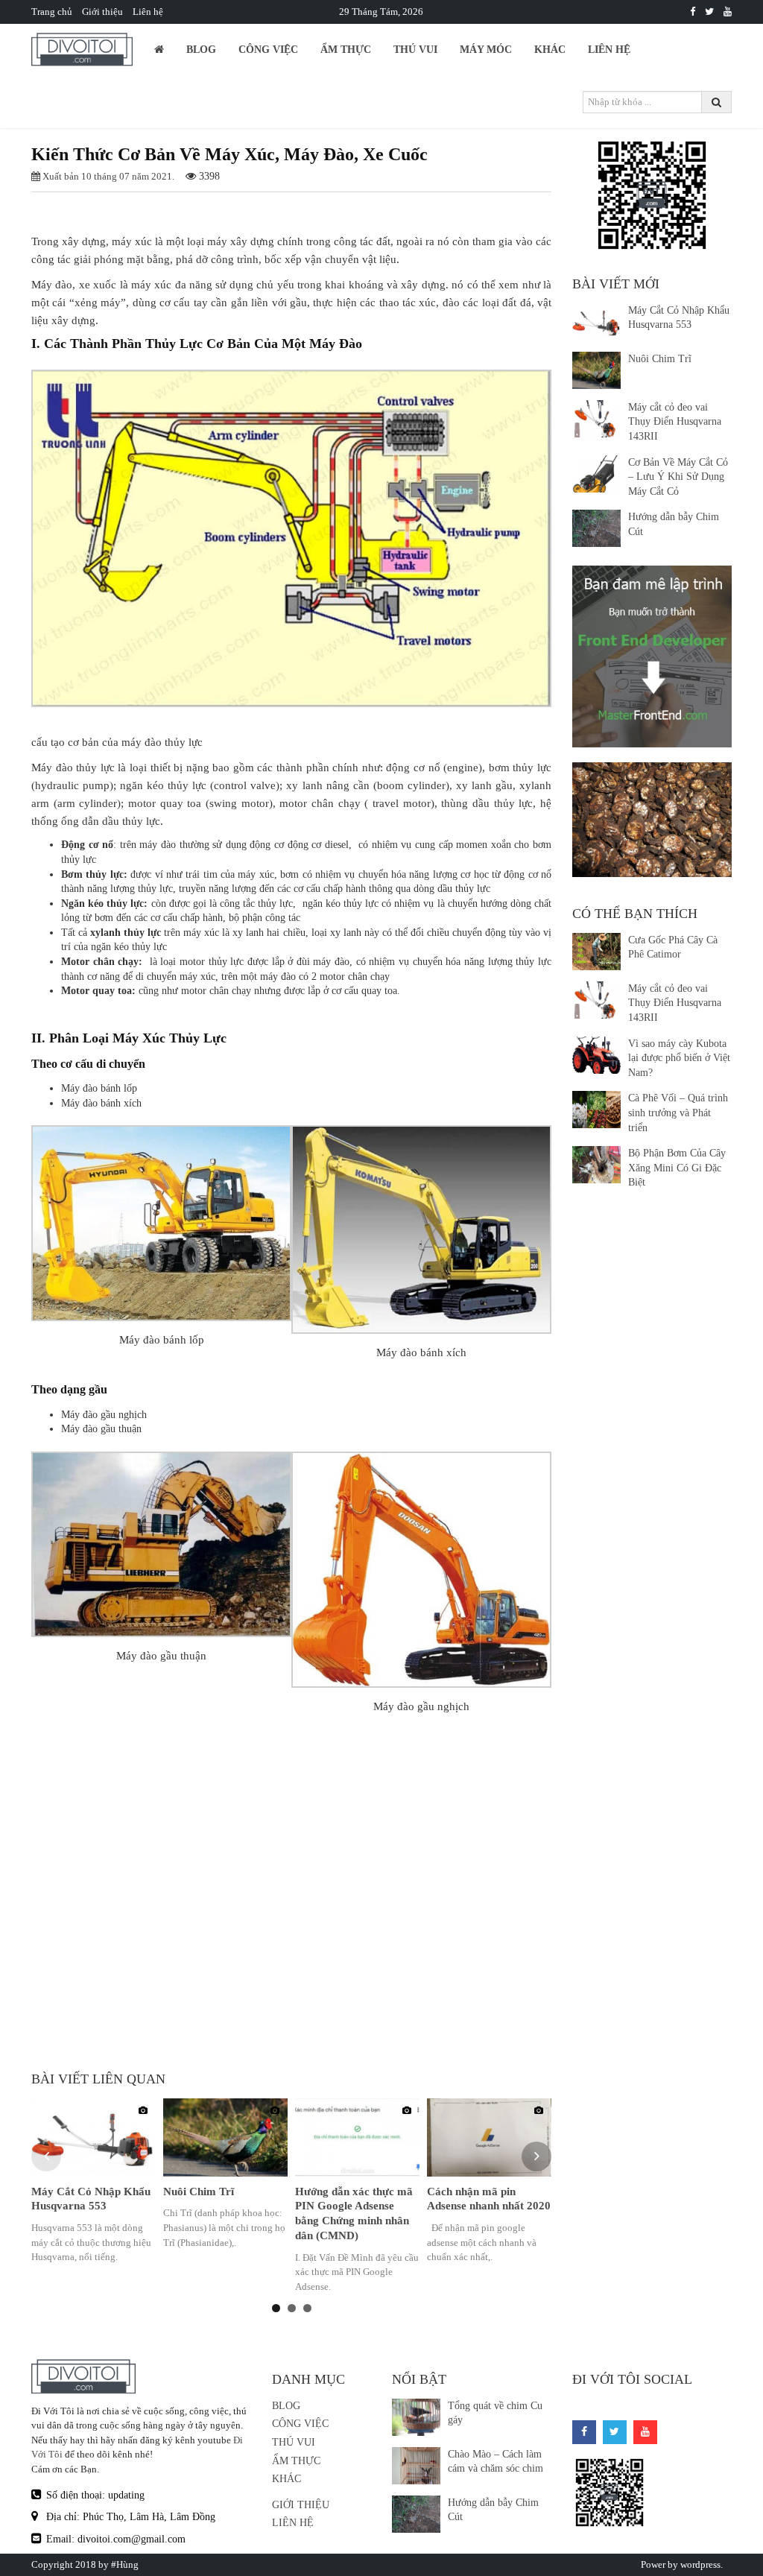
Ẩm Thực (346, 50)
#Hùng (125, 2564)
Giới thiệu (102, 12)
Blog (201, 50)
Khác (550, 50)
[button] (276, 2308)
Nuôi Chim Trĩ (199, 2192)
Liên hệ (148, 12)
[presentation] (46, 2156)
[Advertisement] (291, 1938)
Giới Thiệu (301, 2505)
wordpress (700, 2564)
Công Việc (268, 50)
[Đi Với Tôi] (693, 12)
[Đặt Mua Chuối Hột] (652, 820)
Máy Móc (486, 50)
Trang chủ (52, 12)
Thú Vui (415, 50)
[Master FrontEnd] (652, 655)
